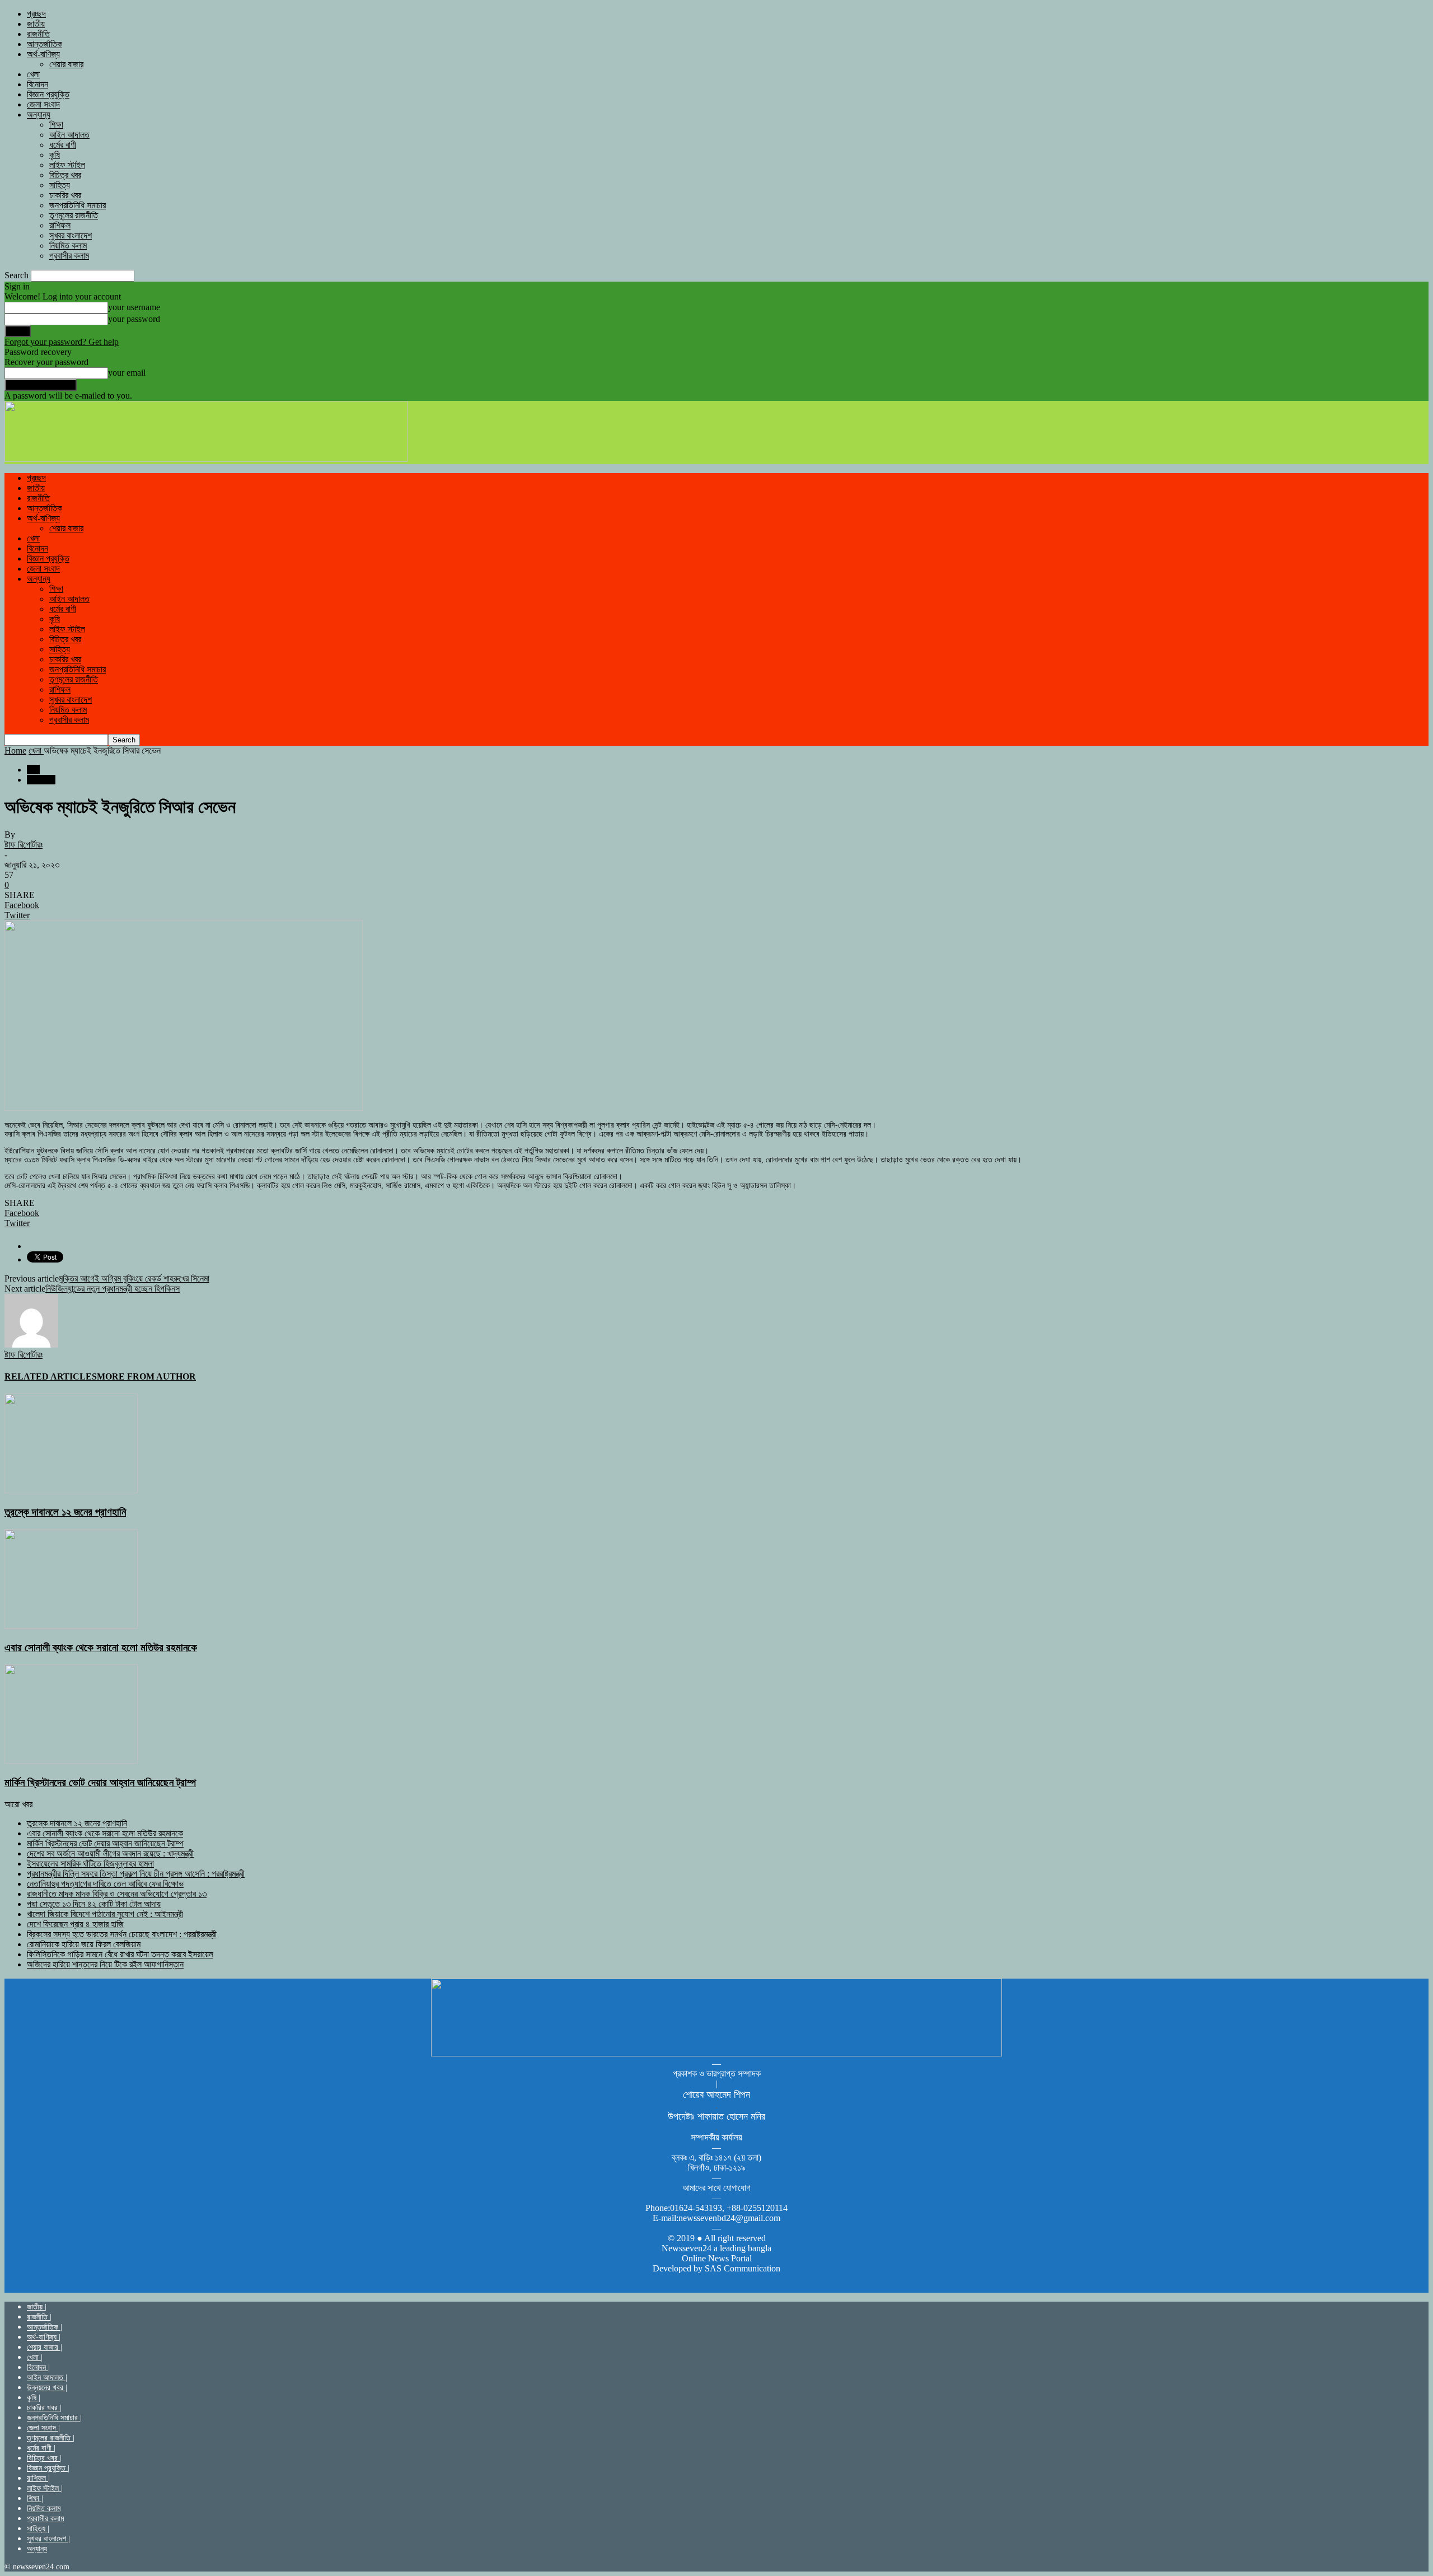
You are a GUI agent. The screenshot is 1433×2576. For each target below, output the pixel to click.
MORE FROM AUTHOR (146, 1376)
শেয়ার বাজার (66, 64)
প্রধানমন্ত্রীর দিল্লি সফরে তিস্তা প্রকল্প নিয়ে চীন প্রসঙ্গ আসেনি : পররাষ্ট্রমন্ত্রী (136, 1874)
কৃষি (55, 155)
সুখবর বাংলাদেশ (71, 235)
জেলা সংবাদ (43, 104)
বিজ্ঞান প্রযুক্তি (48, 94)
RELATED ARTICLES (51, 1376)
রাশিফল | (38, 2478)
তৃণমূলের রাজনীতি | (51, 2438)
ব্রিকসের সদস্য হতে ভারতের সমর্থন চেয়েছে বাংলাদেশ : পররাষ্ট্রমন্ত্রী (122, 1934)
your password (134, 319)
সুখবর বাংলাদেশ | (48, 2539)
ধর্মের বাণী (63, 145)
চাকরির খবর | (44, 2408)
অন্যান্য (39, 114)
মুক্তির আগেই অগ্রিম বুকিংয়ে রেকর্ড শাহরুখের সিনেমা (134, 1278)
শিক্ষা (56, 125)
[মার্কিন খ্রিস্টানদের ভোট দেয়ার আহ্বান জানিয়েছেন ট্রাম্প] (71, 1761)
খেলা (33, 74)
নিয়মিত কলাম (68, 246)
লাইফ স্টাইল (67, 165)
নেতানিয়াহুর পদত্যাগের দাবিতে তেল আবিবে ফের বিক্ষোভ (105, 1884)
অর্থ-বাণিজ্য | (44, 2337)
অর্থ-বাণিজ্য (43, 54)
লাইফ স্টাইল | (45, 2488)
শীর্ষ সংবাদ (41, 780)
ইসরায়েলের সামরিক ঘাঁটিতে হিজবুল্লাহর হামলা (90, 1864)
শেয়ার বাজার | (45, 2347)
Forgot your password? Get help (62, 342)
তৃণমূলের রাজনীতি (74, 215)
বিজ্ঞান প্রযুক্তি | (48, 2468)
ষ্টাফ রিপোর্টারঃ (24, 845)
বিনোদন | (38, 2367)
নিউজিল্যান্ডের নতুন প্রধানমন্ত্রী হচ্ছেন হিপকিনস (113, 1289)
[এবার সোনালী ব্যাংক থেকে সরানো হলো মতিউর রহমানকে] (71, 1626)
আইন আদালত (69, 135)
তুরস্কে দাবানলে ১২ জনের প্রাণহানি (65, 1512)
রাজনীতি (38, 34)
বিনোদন (38, 84)
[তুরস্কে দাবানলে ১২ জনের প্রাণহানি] (71, 1490)
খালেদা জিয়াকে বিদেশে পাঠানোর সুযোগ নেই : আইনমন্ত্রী (105, 1914)
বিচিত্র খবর (65, 175)
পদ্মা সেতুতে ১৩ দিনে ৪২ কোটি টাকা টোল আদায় (94, 1904)
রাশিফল (60, 225)
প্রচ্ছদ (36, 14)
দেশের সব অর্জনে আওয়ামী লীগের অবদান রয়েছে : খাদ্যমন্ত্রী (110, 1853)
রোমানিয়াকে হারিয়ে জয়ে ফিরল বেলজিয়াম (84, 1944)
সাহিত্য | (38, 2529)
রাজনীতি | (39, 2317)
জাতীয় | (37, 2307)
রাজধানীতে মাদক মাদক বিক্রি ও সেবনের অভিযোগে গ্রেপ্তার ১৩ (117, 1894)
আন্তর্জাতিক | (45, 2327)
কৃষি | (34, 2398)
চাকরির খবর (65, 195)
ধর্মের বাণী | (41, 2448)
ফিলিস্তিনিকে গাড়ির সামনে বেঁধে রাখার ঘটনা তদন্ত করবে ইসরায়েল (120, 1954)
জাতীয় (36, 24)
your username (134, 307)
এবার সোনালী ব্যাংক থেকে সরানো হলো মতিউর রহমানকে (101, 1647)
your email (127, 373)
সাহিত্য (60, 185)
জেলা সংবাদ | (43, 2428)
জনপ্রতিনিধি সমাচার (78, 205)
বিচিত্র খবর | (44, 2458)
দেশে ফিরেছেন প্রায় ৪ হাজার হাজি (75, 1924)
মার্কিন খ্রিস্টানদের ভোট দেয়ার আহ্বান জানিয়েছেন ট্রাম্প (100, 1782)
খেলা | (35, 2357)
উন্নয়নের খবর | (47, 2388)
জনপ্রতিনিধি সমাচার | (54, 2418)
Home (15, 751)
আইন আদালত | (47, 2378)
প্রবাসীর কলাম (69, 256)
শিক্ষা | (35, 2498)
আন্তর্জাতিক (45, 44)
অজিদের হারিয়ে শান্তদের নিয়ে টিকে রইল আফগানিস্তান (105, 1964)
